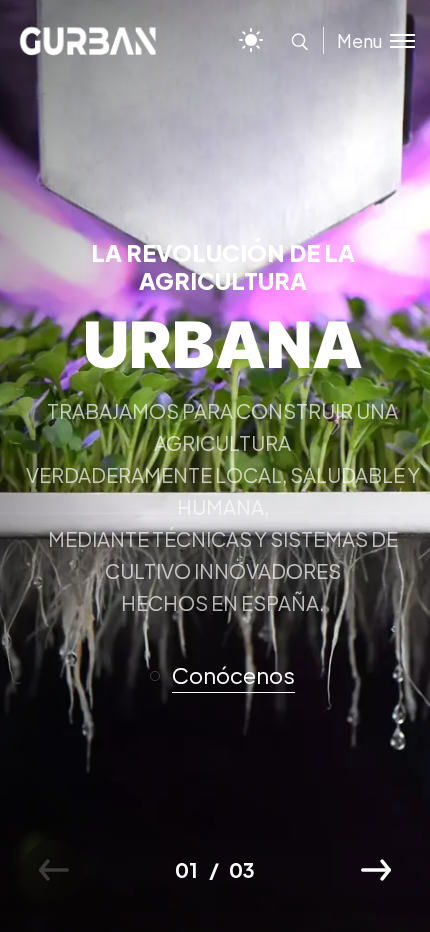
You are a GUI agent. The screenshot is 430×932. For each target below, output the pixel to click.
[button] (231, 676)
